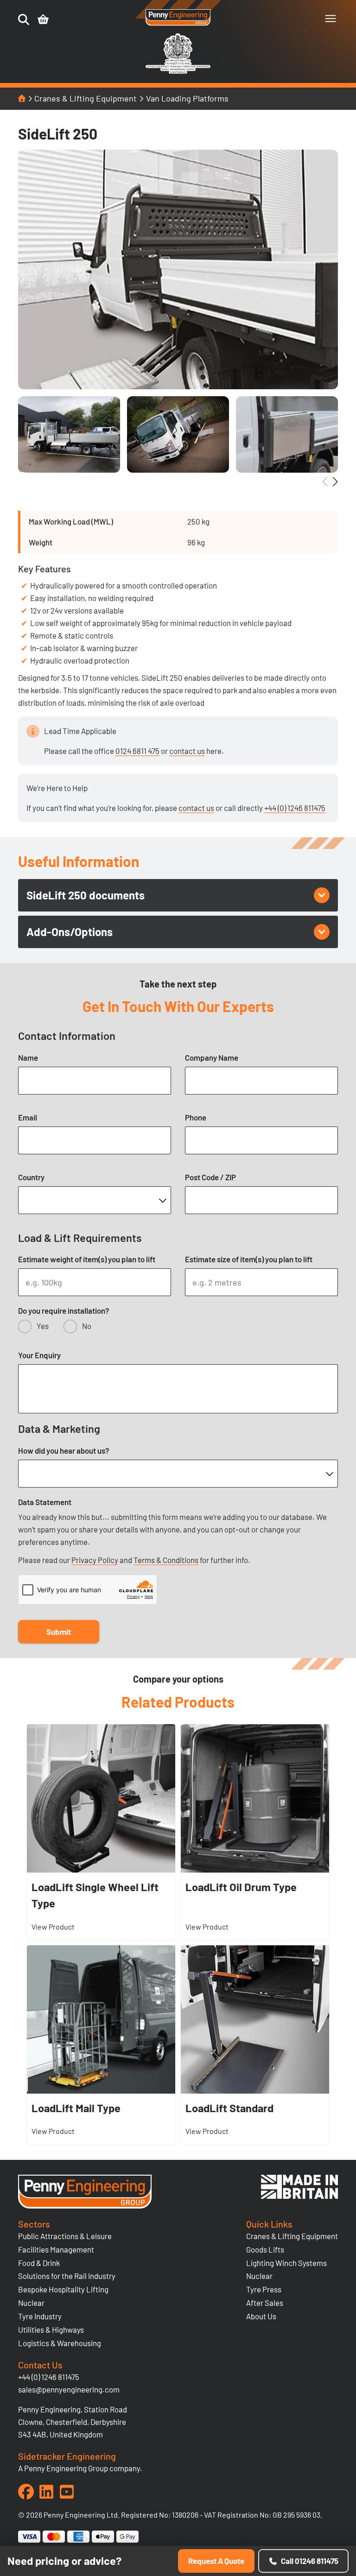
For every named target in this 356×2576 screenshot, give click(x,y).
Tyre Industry (40, 2316)
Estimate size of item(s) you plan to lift (249, 1259)
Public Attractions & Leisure (65, 2236)
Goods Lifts (265, 2249)
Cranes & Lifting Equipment (86, 98)
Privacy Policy (95, 1560)
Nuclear (31, 2303)
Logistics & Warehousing (60, 2343)
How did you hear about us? (64, 1450)
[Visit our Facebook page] (26, 2492)
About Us (261, 2316)
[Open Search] (24, 19)
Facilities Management (56, 2249)
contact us (187, 751)
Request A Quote (216, 2561)
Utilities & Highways (51, 2329)
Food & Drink (39, 2263)
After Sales (265, 2303)
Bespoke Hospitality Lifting (63, 2289)
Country (31, 1177)
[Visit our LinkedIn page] (46, 2492)
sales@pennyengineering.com (69, 2389)
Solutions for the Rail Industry (67, 2276)
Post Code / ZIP (210, 1177)
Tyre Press (264, 2289)
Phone (196, 1117)
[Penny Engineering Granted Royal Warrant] (178, 72)
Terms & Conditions (166, 1560)
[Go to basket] (43, 19)
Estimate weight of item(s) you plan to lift (87, 1259)
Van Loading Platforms (187, 98)
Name (28, 1057)
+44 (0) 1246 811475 (295, 808)
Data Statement (45, 1502)
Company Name (212, 1057)
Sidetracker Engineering (67, 2456)
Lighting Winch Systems (286, 2263)
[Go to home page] (178, 18)
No (87, 1326)
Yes (43, 1326)
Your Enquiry (39, 1355)
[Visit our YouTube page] (67, 2492)
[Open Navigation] (331, 19)
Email (28, 1117)
